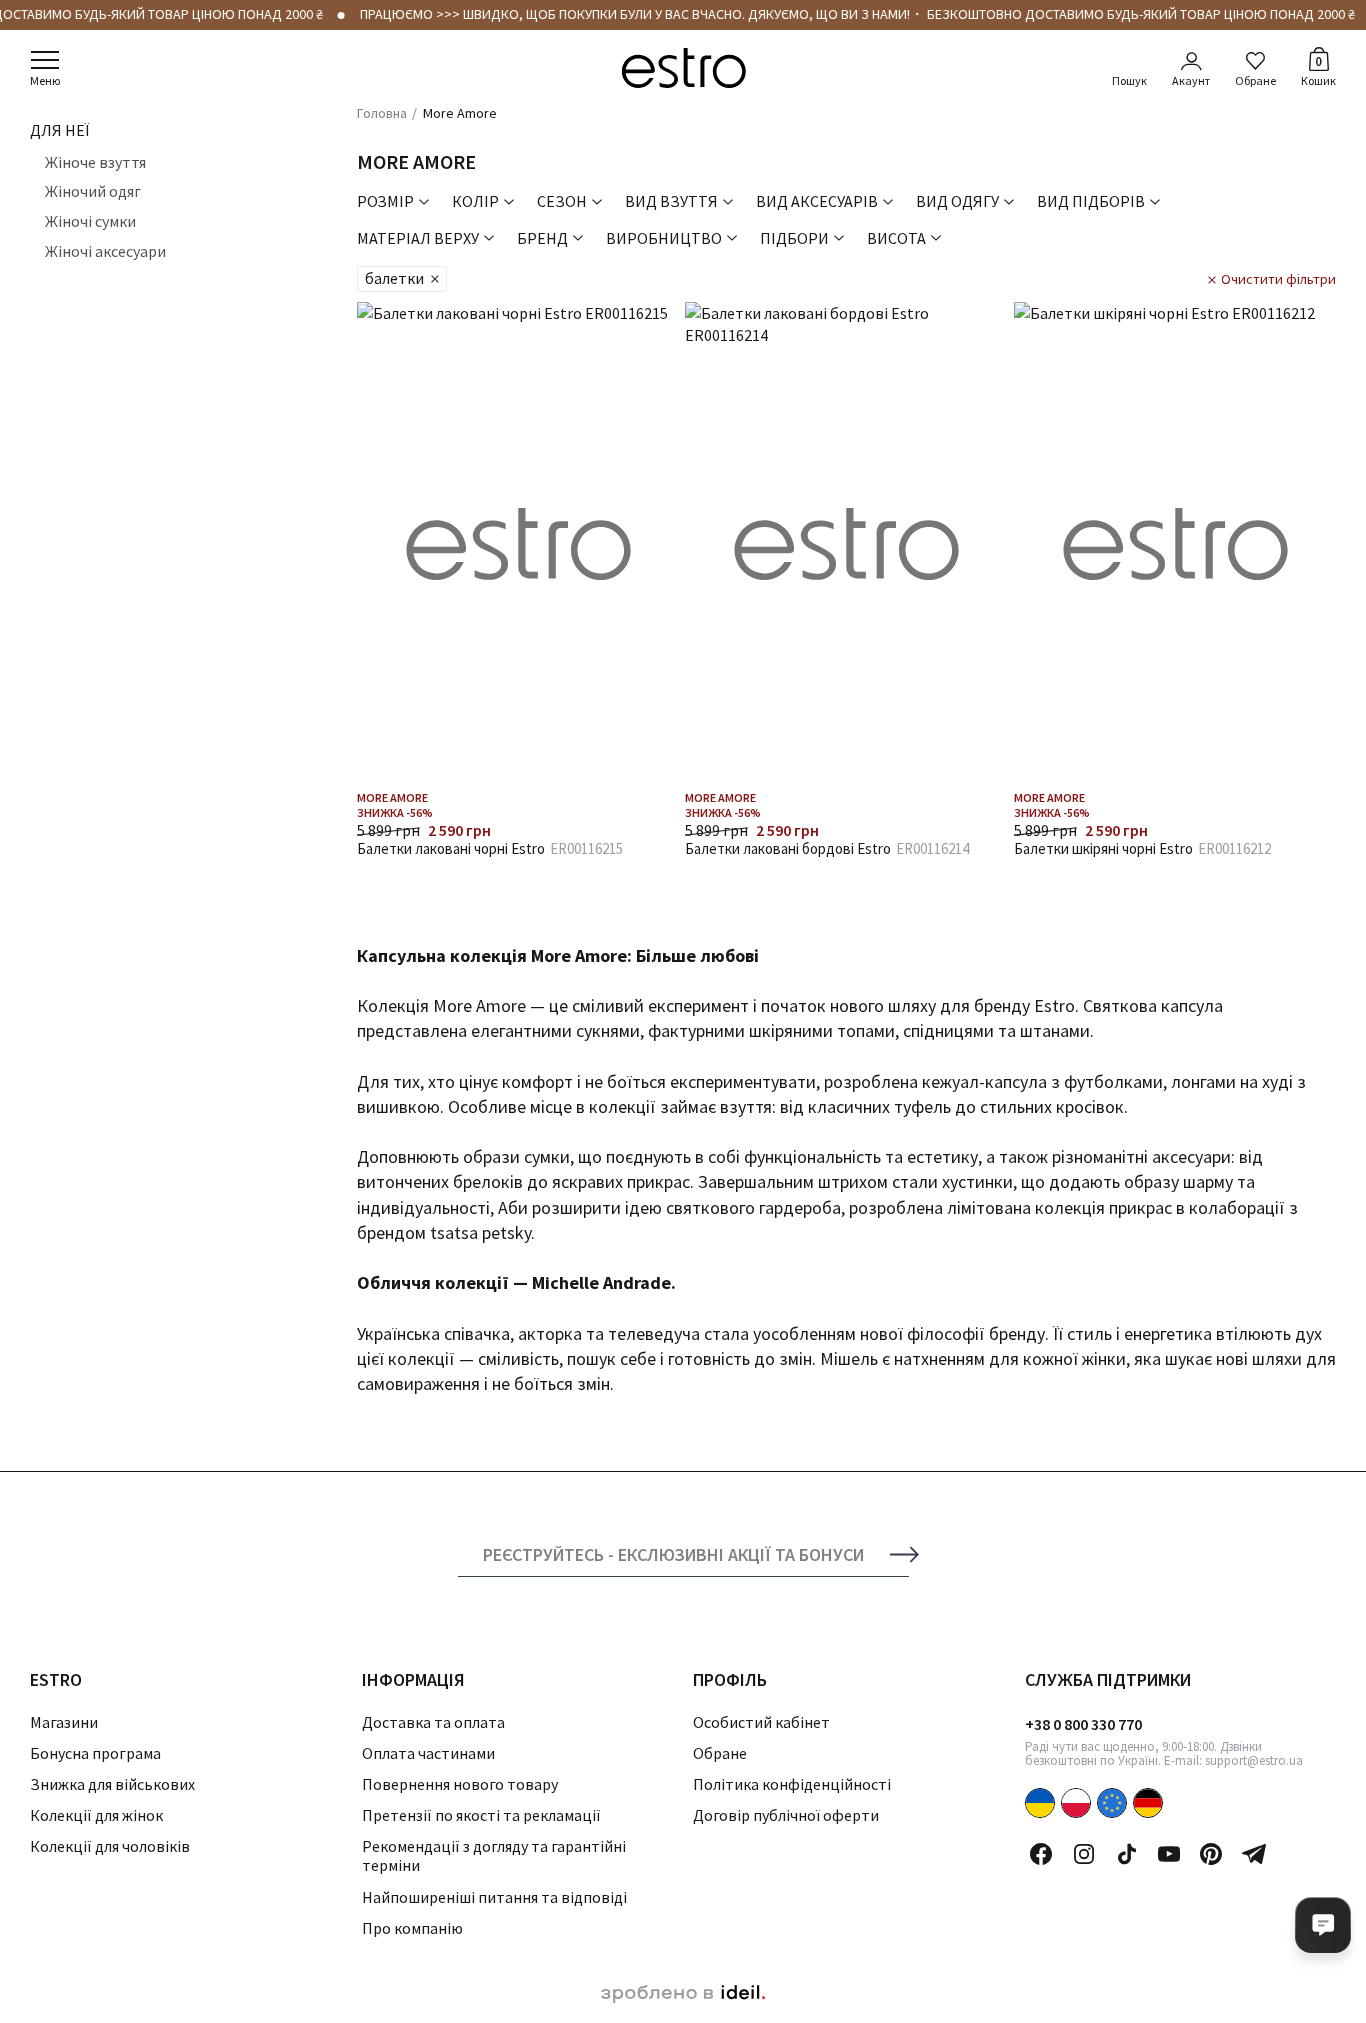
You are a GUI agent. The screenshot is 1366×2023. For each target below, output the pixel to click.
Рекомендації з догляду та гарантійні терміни (494, 1855)
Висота (896, 238)
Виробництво (664, 238)
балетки (394, 278)
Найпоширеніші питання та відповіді (494, 1897)
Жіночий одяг (93, 191)
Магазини (64, 1722)
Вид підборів (1091, 201)
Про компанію (412, 1928)
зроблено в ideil (683, 1994)
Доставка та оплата (433, 1722)
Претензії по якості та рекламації (481, 1815)
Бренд (542, 238)
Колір (475, 201)
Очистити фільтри (1278, 279)
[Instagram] (1084, 1854)
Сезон (562, 201)
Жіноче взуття (95, 162)
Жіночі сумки (90, 221)
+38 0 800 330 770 (1083, 1724)
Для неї (59, 130)
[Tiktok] (1127, 1854)
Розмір (385, 201)
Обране (1255, 80)
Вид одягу (957, 201)
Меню (45, 80)
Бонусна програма (95, 1753)
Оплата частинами (428, 1753)
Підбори (794, 238)
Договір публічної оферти (786, 1815)
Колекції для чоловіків (110, 1846)
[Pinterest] (1211, 1854)
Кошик (1318, 70)
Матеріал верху (418, 238)
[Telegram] (1254, 1854)
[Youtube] (1169, 1854)
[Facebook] (1041, 1854)
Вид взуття (671, 201)
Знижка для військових (112, 1784)
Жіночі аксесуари (105, 250)
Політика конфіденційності (792, 1784)
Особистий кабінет (761, 1722)
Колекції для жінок (96, 1815)
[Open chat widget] (1323, 1925)
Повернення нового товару (460, 1784)
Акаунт (1191, 80)
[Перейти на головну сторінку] (683, 68)
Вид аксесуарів (817, 201)
